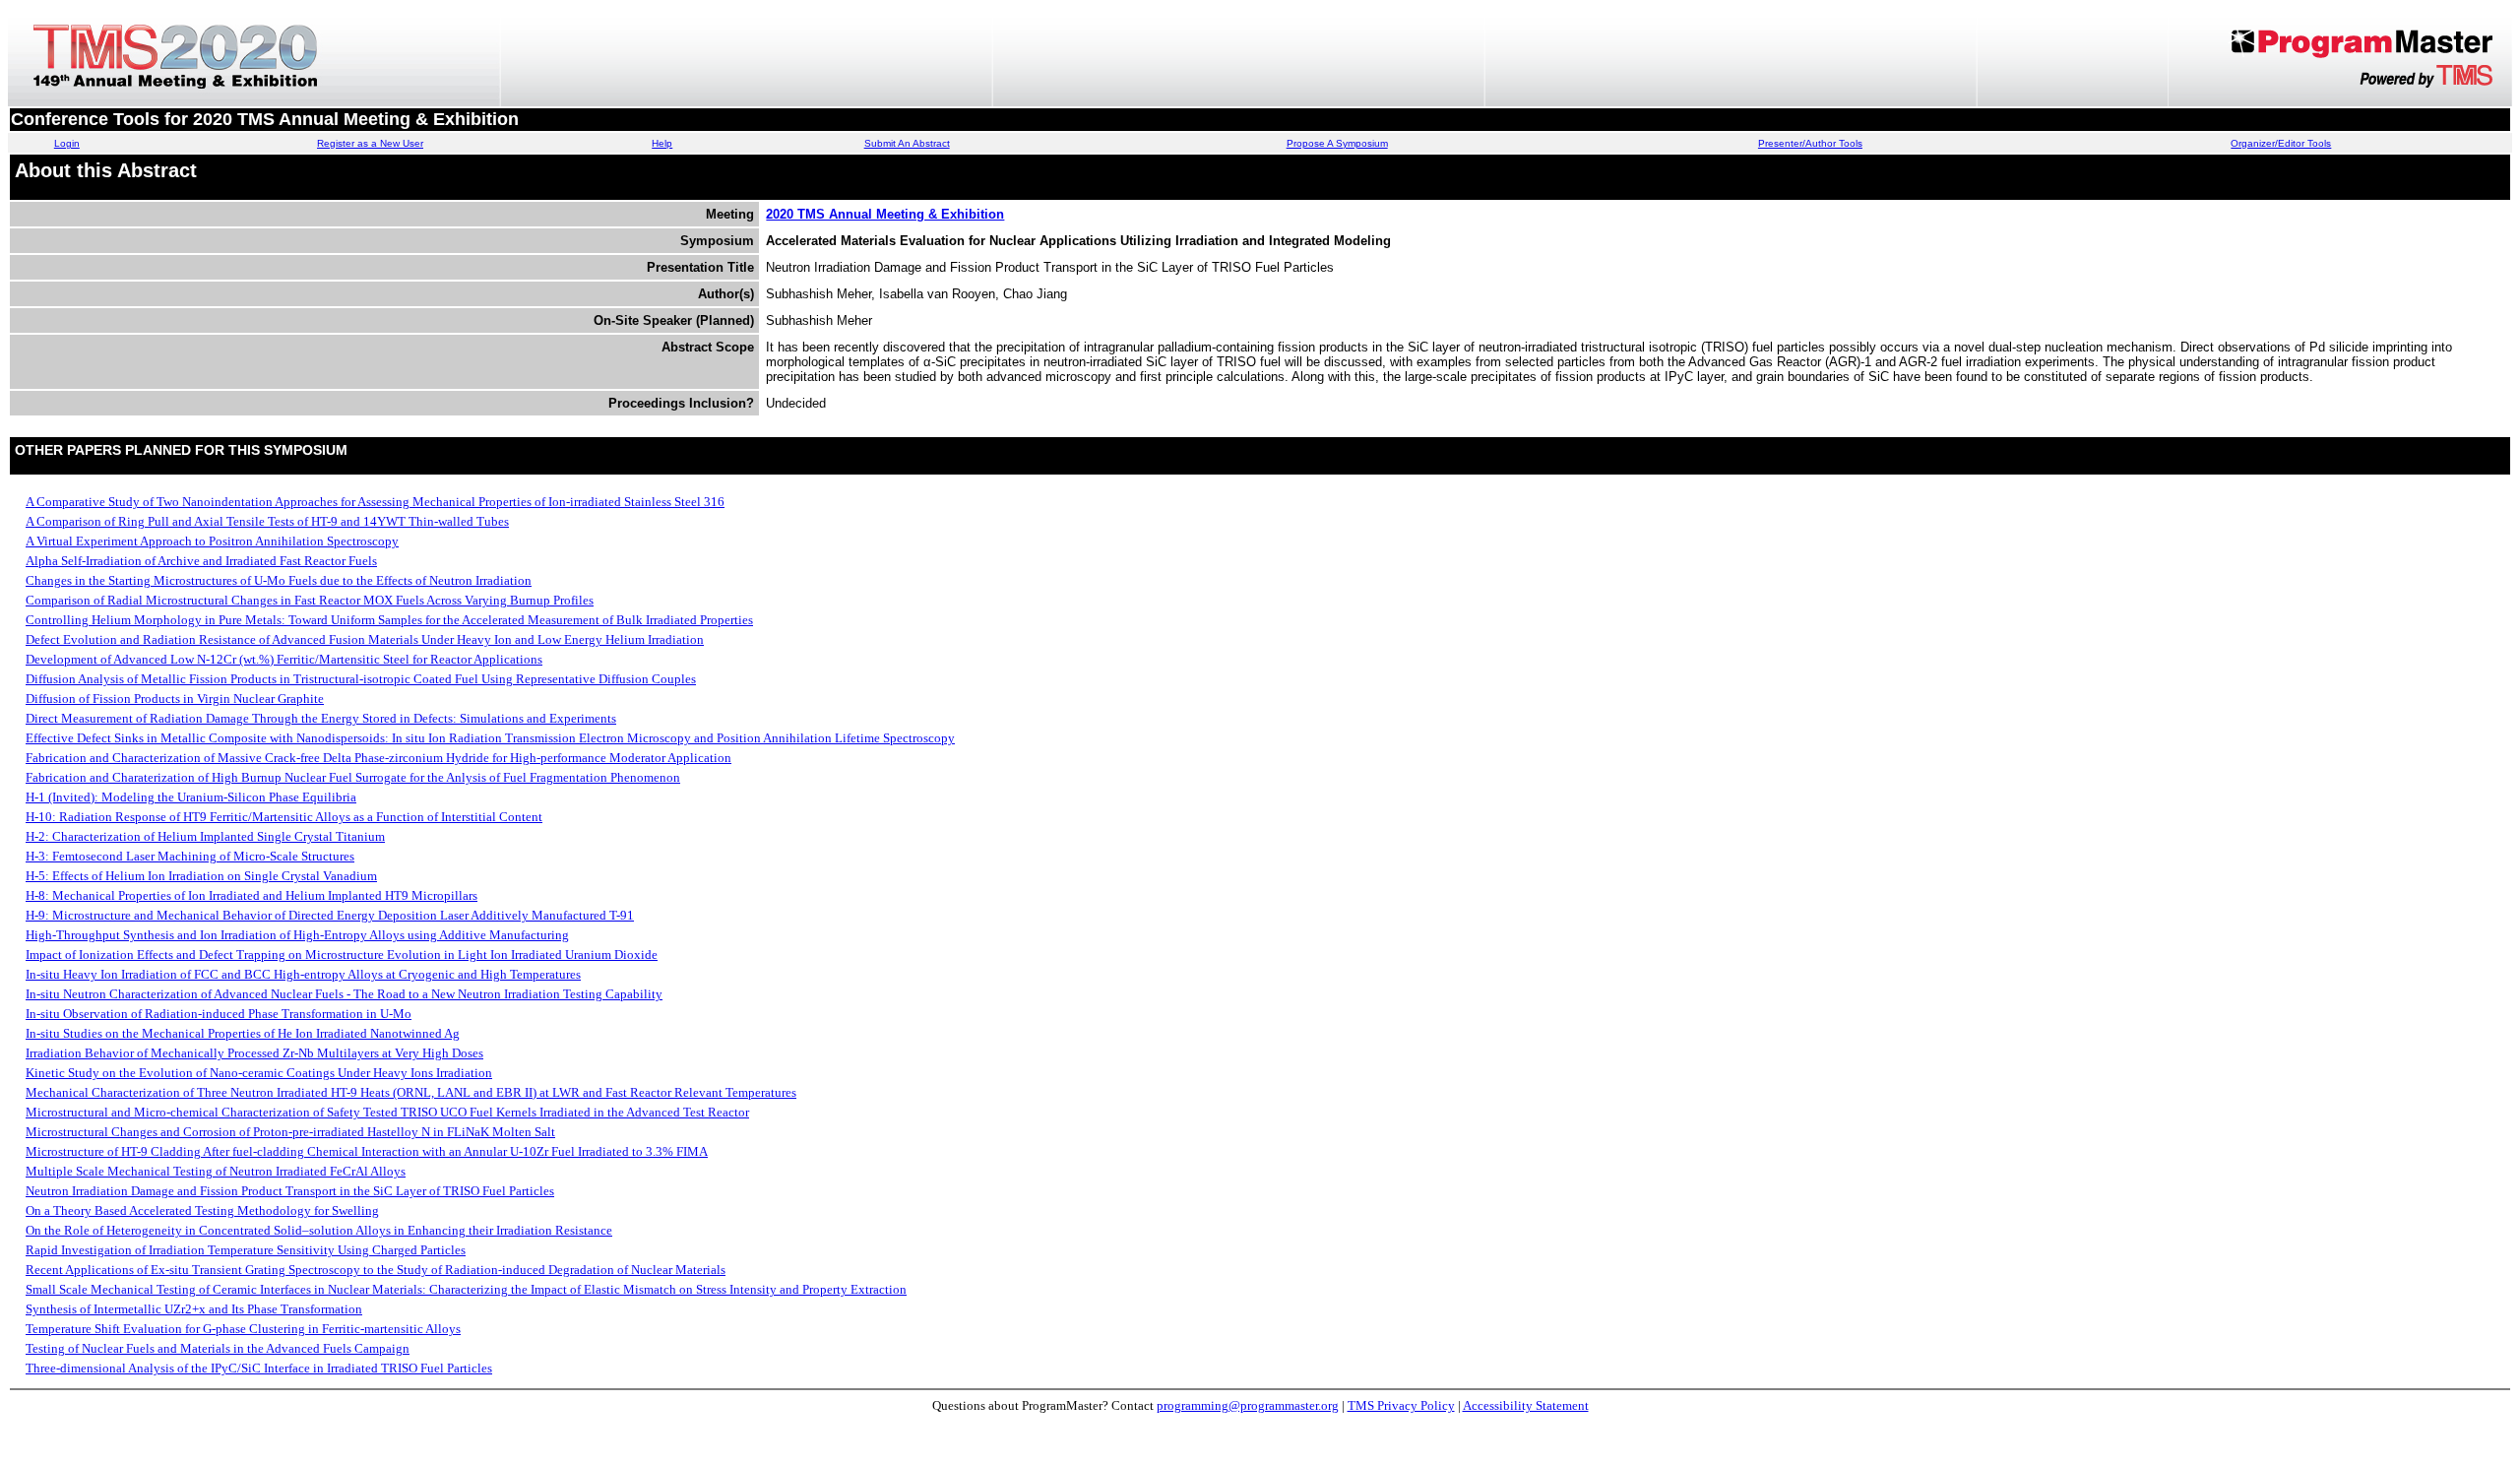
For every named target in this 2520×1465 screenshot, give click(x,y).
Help (662, 143)
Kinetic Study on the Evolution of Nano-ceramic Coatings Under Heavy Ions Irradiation (259, 1073)
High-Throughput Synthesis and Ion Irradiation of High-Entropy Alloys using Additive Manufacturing (297, 935)
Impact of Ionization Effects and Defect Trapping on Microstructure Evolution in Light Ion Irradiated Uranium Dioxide (342, 955)
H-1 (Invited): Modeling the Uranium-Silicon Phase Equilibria (191, 797)
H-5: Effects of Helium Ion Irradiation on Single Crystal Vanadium (201, 876)
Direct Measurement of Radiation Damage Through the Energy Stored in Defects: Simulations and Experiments (321, 718)
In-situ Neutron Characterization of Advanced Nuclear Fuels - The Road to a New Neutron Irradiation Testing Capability (344, 994)
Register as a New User (370, 143)
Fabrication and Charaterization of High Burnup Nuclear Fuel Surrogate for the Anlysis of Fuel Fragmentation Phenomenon (353, 777)
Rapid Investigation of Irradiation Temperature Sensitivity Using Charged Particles (246, 1250)
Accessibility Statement (1526, 1405)
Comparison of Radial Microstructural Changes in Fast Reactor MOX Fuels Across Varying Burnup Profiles (310, 600)
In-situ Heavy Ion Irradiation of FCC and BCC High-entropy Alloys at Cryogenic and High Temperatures (303, 974)
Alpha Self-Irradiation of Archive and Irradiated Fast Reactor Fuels (201, 561)
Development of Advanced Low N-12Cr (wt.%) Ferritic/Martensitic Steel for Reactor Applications (284, 659)
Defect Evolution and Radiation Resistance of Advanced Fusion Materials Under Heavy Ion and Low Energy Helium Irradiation (365, 639)
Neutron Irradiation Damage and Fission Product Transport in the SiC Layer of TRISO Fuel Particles (290, 1191)
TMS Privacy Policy (1401, 1405)
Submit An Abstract (907, 143)
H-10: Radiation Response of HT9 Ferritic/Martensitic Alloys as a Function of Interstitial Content (284, 817)
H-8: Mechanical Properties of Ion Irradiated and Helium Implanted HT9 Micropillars (252, 895)
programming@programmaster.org (1248, 1405)
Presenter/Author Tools (1810, 143)
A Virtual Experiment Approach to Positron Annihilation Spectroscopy (212, 541)
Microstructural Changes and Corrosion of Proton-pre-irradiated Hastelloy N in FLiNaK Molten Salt (290, 1132)
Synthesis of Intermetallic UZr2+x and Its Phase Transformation (194, 1309)
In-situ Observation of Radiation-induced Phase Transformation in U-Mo (219, 1014)
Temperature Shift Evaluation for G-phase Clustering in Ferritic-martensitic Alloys (243, 1329)
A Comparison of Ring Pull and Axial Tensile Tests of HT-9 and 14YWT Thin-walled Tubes (267, 521)
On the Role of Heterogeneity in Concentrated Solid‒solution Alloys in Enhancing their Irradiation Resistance (319, 1230)
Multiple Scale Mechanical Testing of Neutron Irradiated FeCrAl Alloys (216, 1171)
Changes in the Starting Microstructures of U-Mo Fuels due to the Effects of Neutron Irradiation (279, 580)
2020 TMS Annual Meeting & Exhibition (885, 214)
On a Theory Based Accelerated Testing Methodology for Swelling (202, 1210)
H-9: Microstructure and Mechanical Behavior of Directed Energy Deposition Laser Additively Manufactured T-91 (330, 915)
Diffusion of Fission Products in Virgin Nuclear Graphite (175, 699)
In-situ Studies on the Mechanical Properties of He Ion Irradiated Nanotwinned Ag (243, 1033)
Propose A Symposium (1337, 143)
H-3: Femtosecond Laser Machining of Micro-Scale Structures (190, 856)
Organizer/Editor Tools (2281, 143)
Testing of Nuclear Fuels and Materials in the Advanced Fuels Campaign (218, 1348)
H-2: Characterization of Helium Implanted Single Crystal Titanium (205, 836)
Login (67, 143)
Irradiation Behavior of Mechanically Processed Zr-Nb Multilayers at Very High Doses (254, 1053)
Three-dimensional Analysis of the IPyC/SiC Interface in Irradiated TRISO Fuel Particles (259, 1368)
